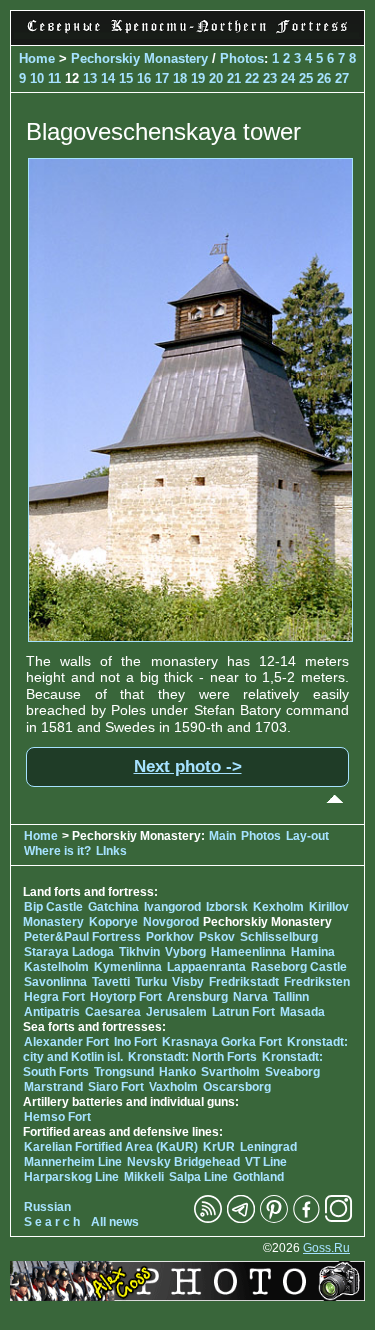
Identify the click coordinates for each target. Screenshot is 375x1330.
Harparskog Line (71, 1177)
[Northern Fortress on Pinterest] (274, 1219)
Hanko (177, 1072)
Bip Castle (53, 907)
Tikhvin (139, 952)
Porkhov (170, 937)
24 (288, 78)
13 (90, 78)
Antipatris (52, 1012)
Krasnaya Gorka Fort (222, 1042)
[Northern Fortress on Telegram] (241, 1219)
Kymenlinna (128, 967)
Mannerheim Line (73, 1162)
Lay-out (307, 836)
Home (37, 58)
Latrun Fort (243, 1012)
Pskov (217, 937)
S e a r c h (52, 1222)
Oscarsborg (237, 1087)
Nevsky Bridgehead (183, 1162)
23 (270, 78)
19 (198, 78)
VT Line (266, 1162)
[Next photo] (190, 637)
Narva (250, 997)
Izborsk (227, 907)
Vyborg (185, 952)
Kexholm (278, 907)
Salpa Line (198, 1177)
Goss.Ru (326, 1248)
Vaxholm (173, 1087)
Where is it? (57, 851)
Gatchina (113, 907)
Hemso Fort (57, 1117)
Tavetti (111, 982)
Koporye (113, 922)
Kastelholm (56, 967)
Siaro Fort (116, 1087)
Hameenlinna (248, 952)
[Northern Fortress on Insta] (339, 1219)
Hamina (313, 952)
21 (234, 78)
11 (54, 78)
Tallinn (291, 997)
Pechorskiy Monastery (139, 58)
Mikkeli (144, 1177)
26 (324, 78)
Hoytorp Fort (126, 997)
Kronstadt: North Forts (194, 1057)
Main (222, 836)
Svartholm (230, 1072)
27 (342, 78)
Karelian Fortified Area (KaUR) (111, 1147)
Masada (302, 1012)
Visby (188, 982)
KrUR (219, 1147)
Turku (151, 982)
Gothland (258, 1177)
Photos (242, 58)
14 (108, 78)
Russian (47, 1207)
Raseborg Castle (299, 967)
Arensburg (197, 997)
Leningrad (268, 1147)
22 (252, 78)
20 (216, 78)
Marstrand (53, 1087)
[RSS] (208, 1219)
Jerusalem (176, 1012)
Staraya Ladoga (69, 952)
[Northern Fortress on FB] (306, 1219)
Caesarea (113, 1012)
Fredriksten (317, 982)
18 (180, 78)
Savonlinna (55, 982)
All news (115, 1222)
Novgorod (171, 922)
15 (126, 78)
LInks (111, 851)
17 (162, 78)
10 (37, 78)
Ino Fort (135, 1042)
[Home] (187, 34)
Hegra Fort (54, 997)
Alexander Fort (66, 1042)
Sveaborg (292, 1072)
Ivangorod (172, 907)
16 (144, 78)
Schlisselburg (279, 937)
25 (306, 78)
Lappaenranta (206, 967)
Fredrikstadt (244, 982)
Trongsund (124, 1072)
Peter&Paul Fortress (82, 937)
